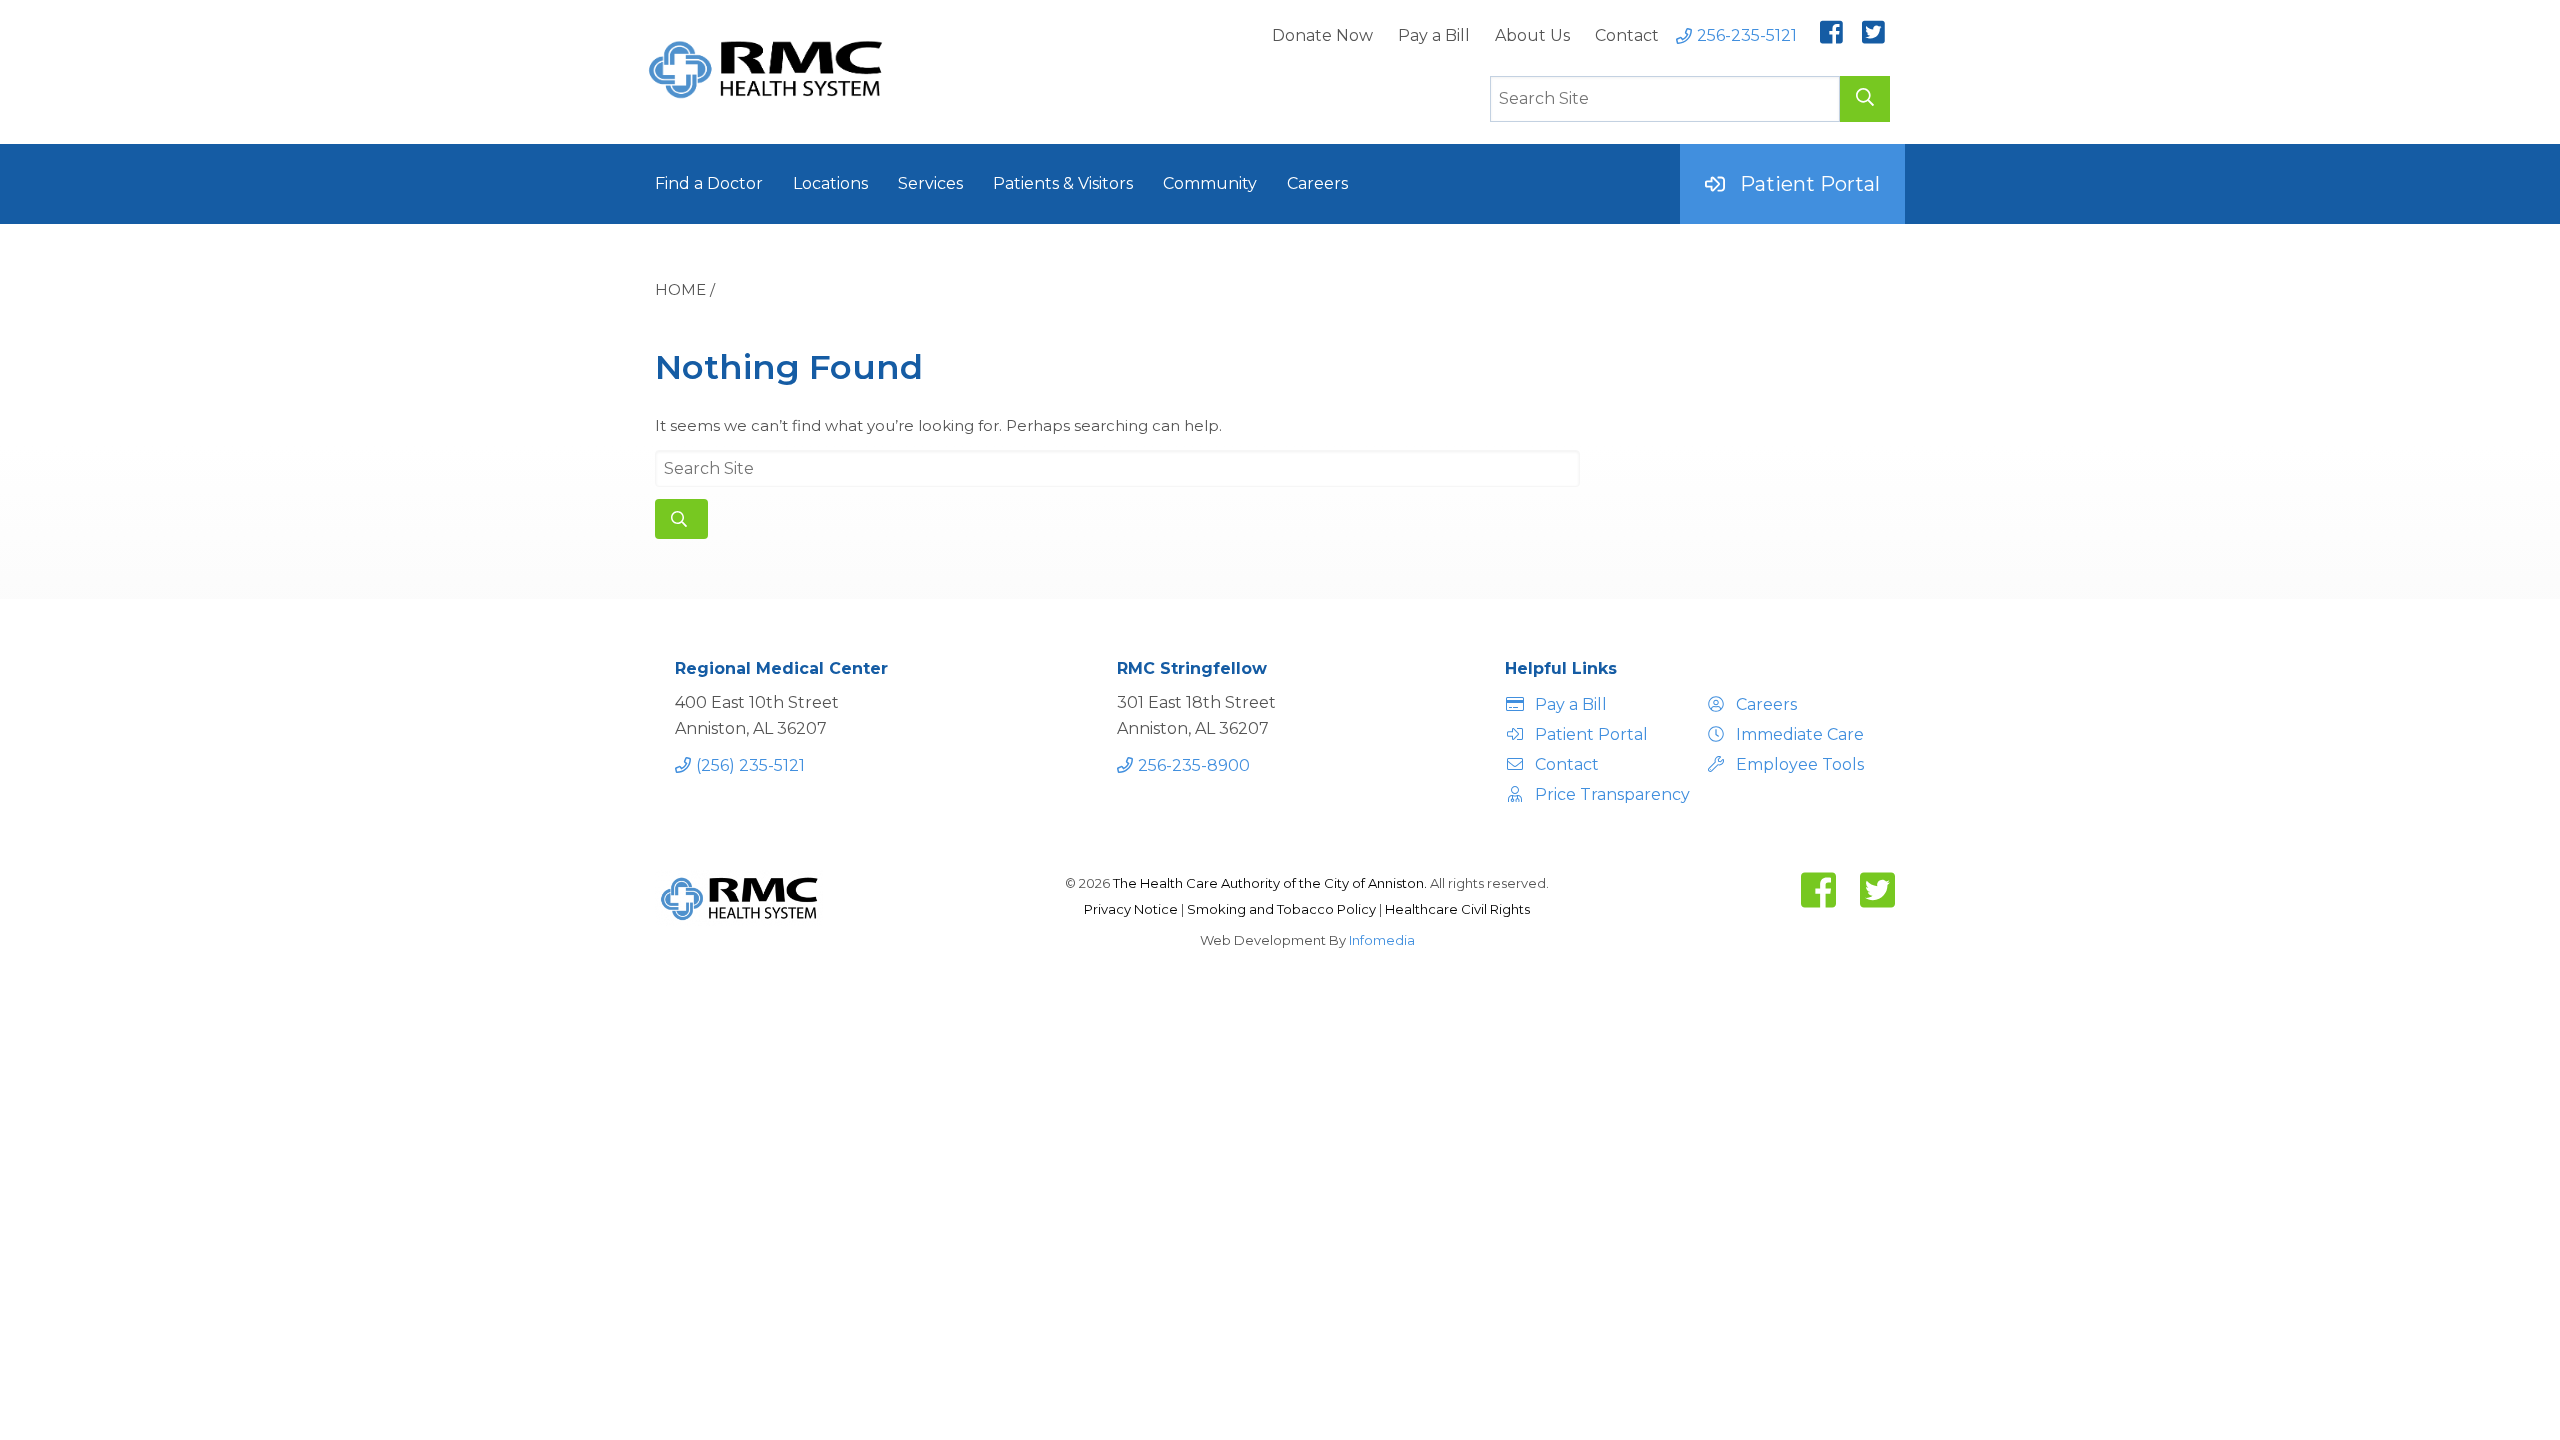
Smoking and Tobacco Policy (1283, 909)
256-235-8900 (1194, 765)
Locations (830, 183)
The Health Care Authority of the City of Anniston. (1270, 883)
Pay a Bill (1434, 35)
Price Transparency (1609, 794)
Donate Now (1322, 35)
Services (930, 183)
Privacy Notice (1132, 909)
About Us (1532, 35)
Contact (1627, 35)
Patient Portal (1810, 184)
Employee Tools (1800, 764)
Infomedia (1382, 940)
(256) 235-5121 (750, 765)
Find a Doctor (709, 183)
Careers (1317, 183)
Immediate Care (1800, 734)
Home (680, 289)
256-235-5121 (1747, 35)
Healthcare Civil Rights (1457, 909)
